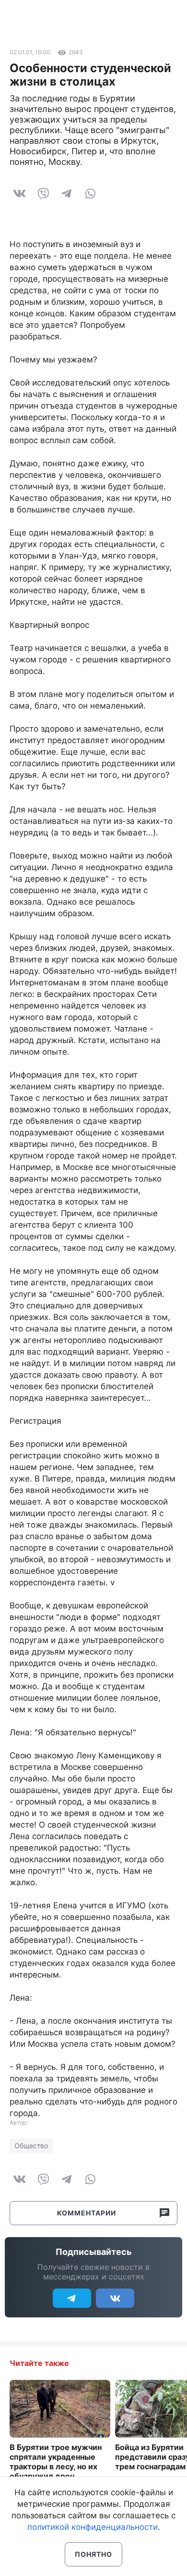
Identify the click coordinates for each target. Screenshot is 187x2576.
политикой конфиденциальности (93, 2527)
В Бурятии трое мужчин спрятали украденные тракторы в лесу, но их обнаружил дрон (56, 2462)
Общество (31, 2146)
